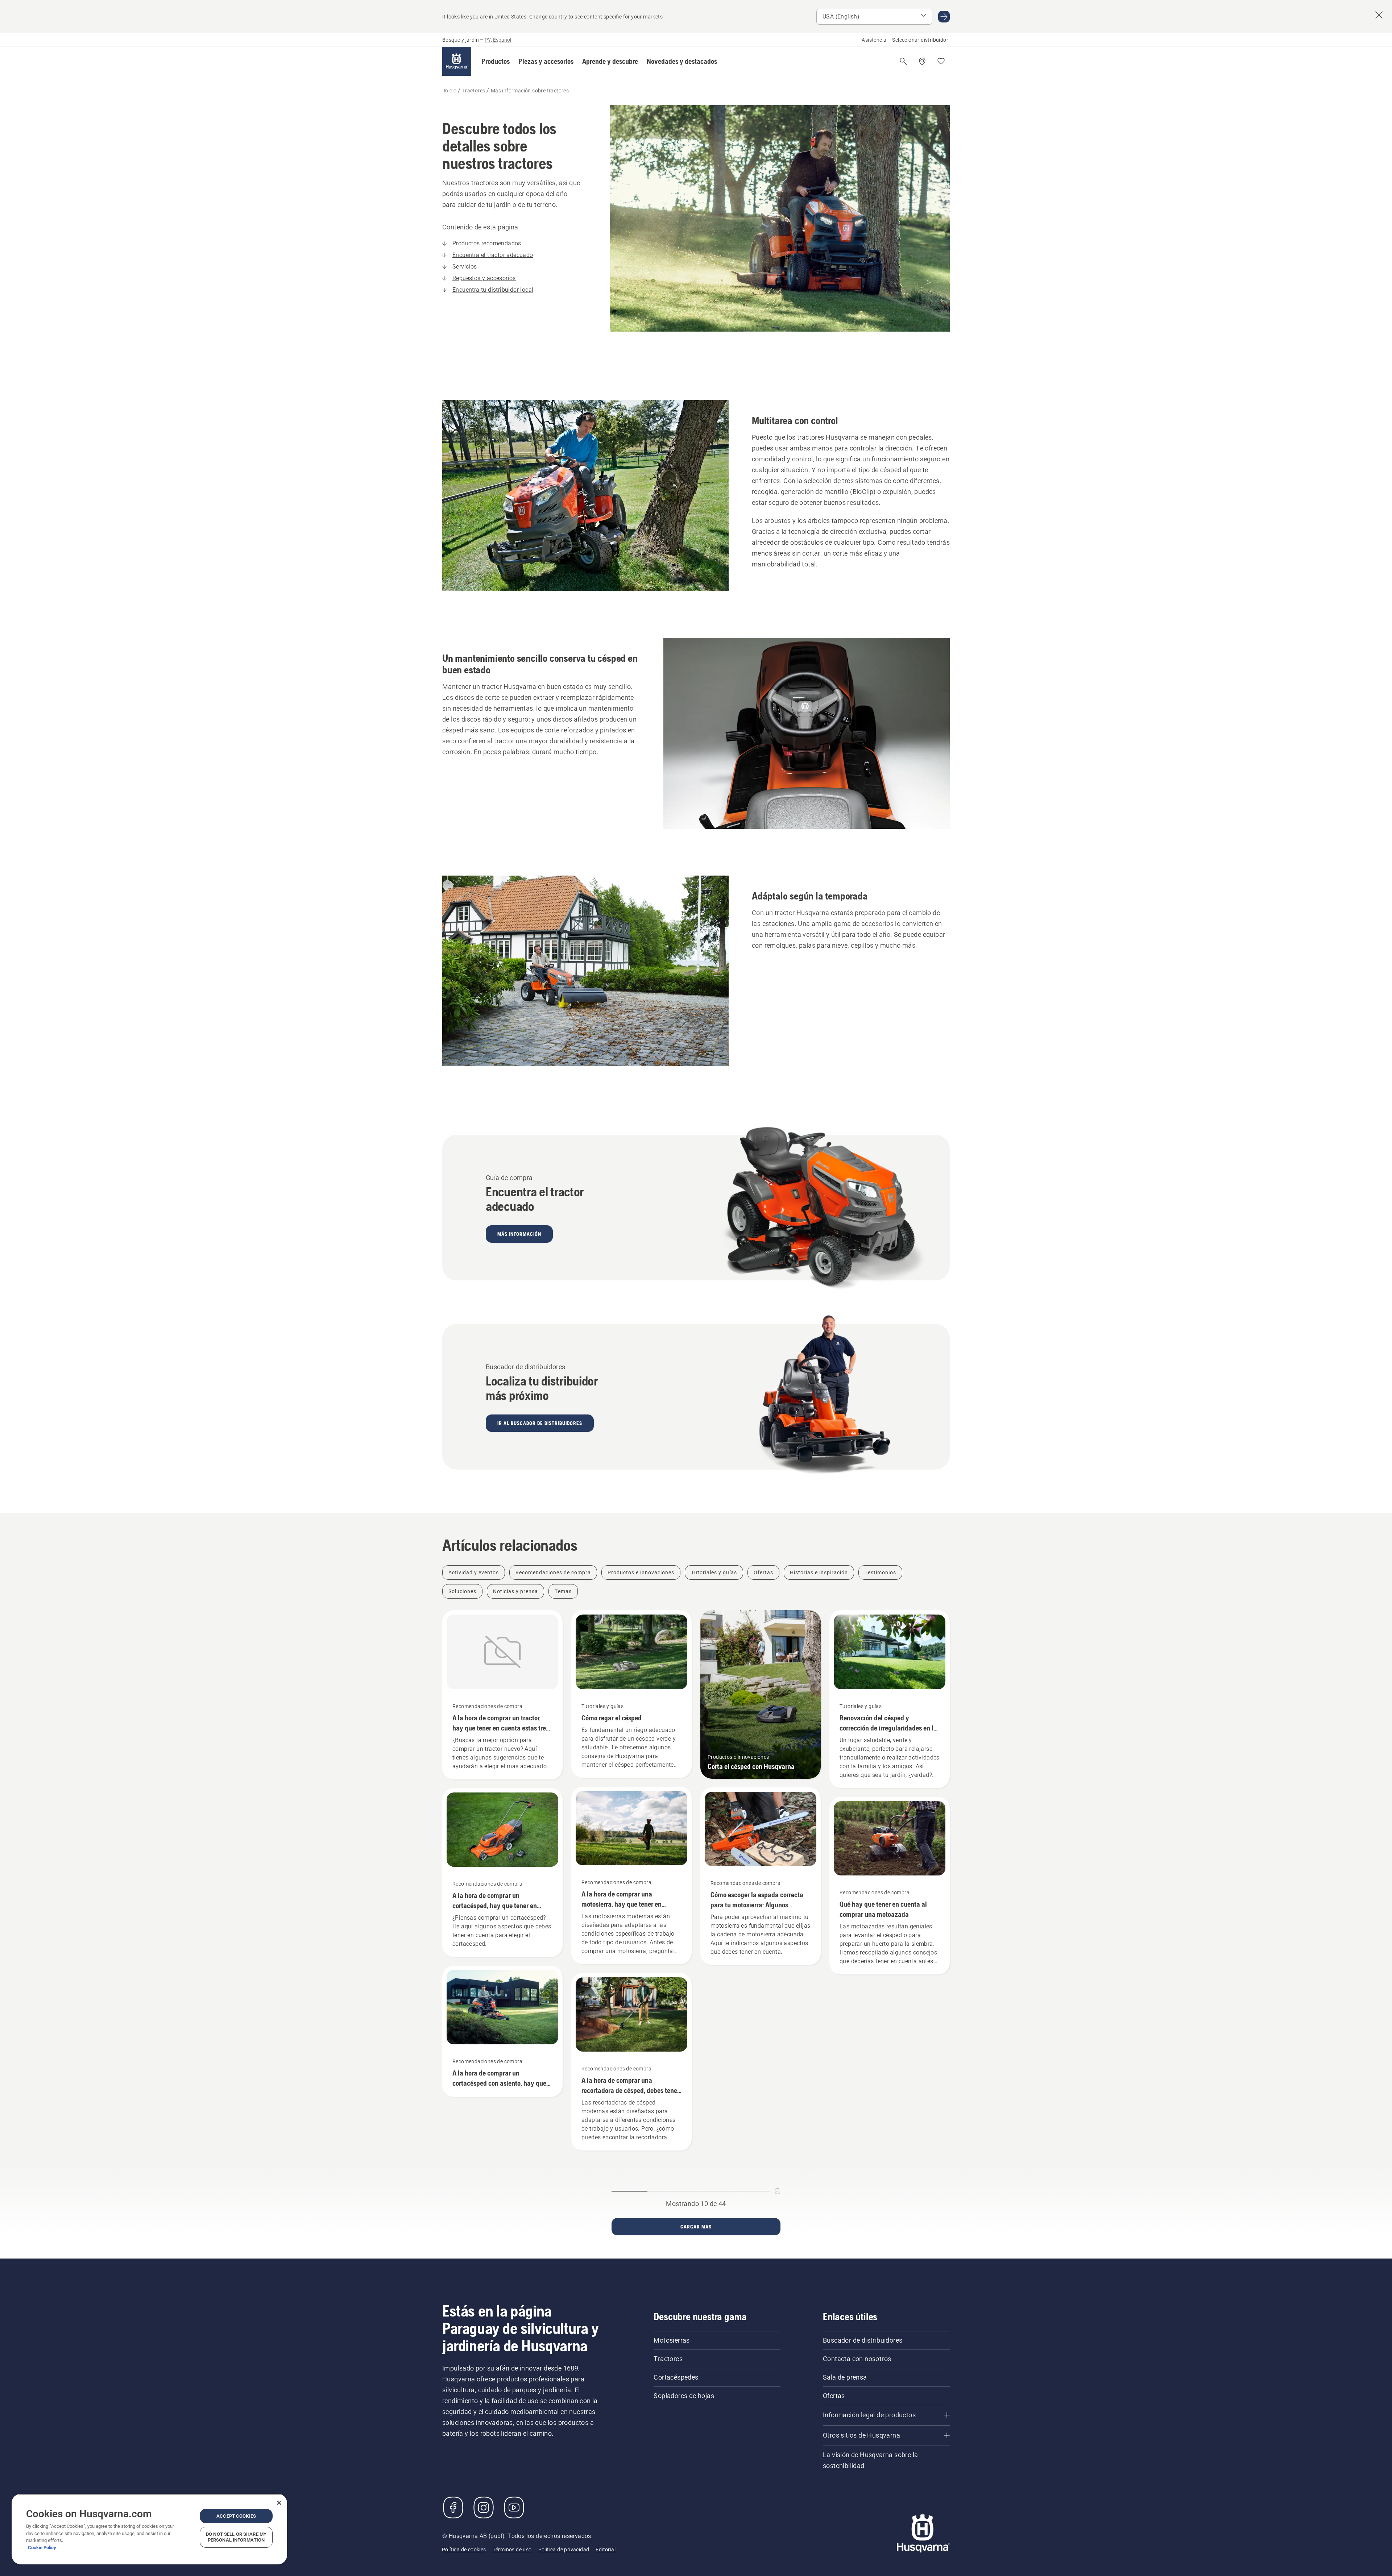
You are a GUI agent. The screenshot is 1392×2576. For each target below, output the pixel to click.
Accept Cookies (236, 2516)
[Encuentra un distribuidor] (922, 61)
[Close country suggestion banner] (1379, 15)
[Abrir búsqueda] (903, 61)
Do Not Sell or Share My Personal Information (236, 2537)
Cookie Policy (42, 2548)
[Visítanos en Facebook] (453, 2508)
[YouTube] (514, 2508)
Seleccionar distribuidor (920, 40)
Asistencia (874, 40)
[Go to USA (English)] (944, 17)
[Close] (279, 2503)
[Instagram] (484, 2508)
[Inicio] (457, 61)
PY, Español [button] (498, 40)
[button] (496, 61)
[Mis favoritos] (941, 61)
